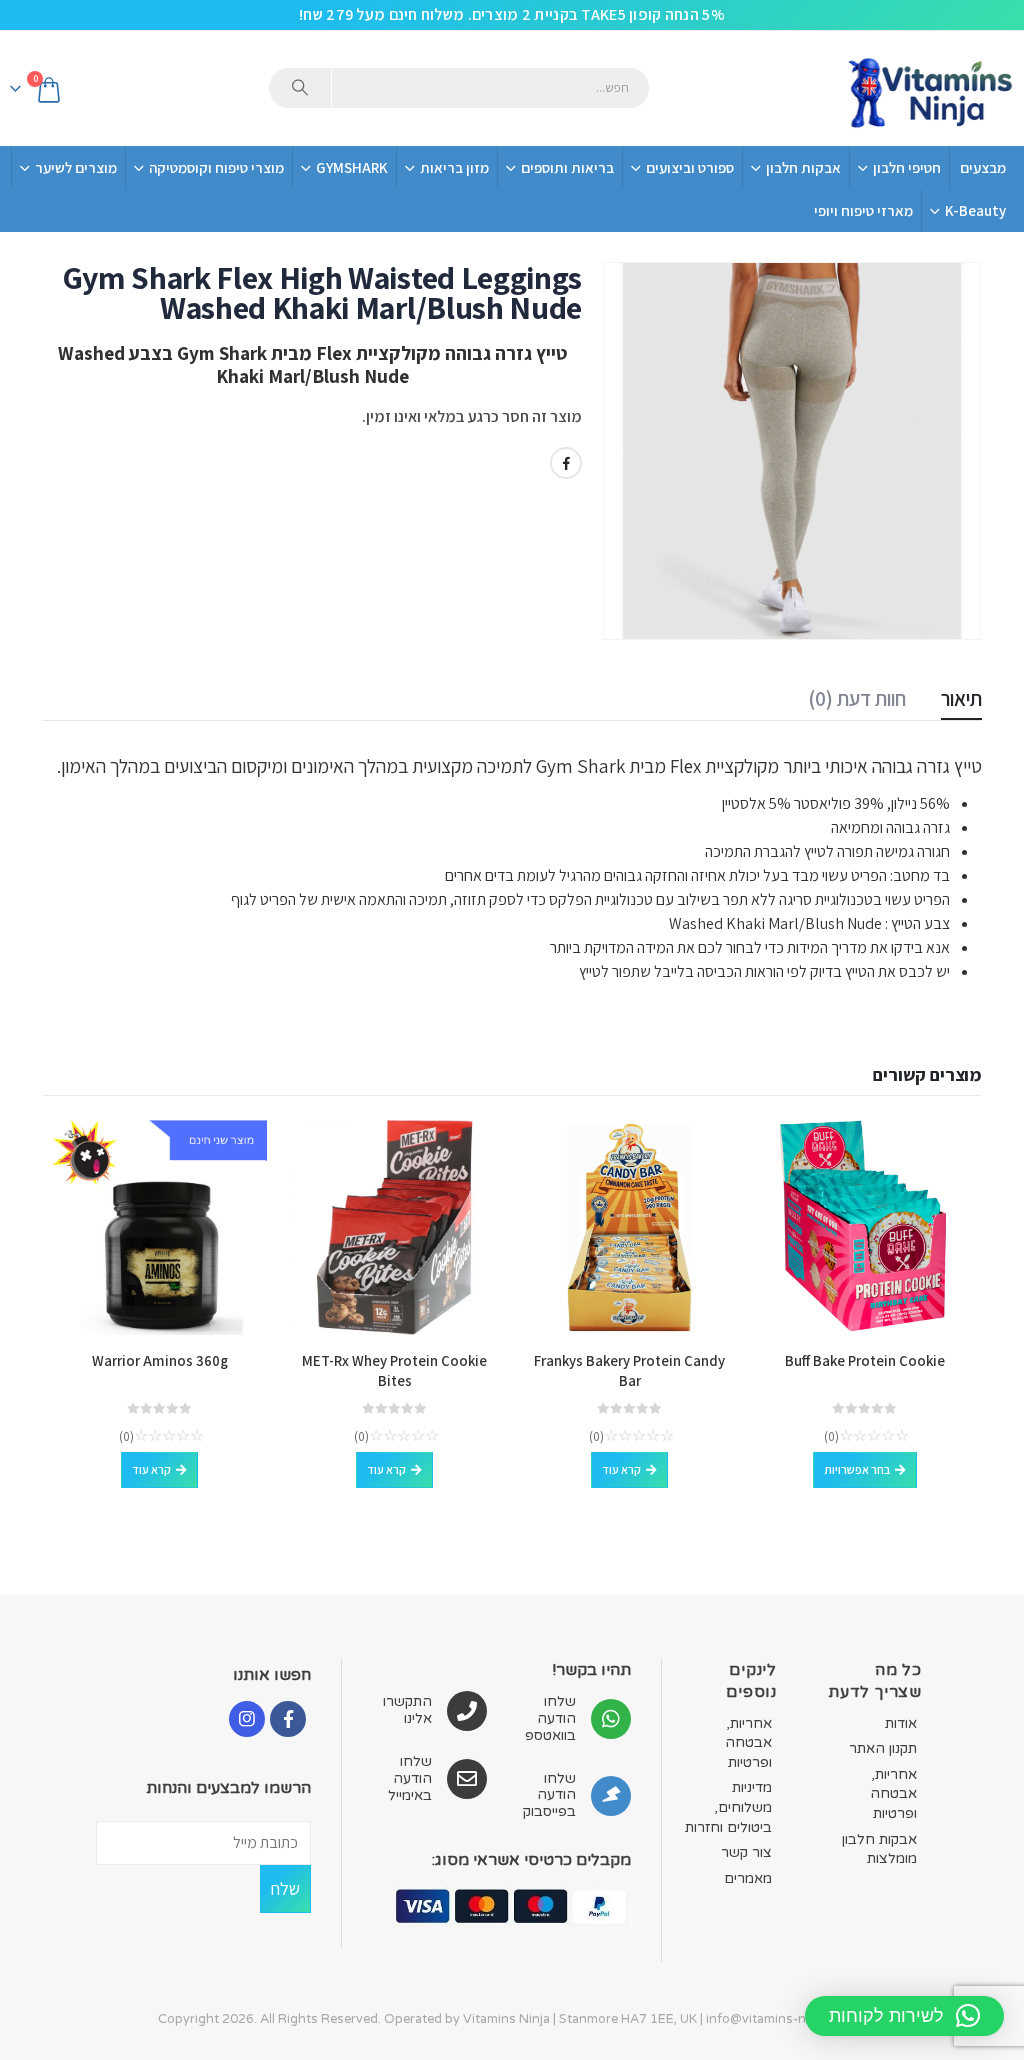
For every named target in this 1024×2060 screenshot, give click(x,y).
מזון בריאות (454, 167)
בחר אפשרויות (857, 1469)
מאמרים (748, 1878)
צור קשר (746, 1852)
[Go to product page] (864, 1227)
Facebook (566, 463)
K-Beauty (975, 210)
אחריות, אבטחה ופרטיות (893, 1794)
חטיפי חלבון (907, 167)
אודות (901, 1723)
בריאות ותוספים (567, 167)
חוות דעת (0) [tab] (857, 698)
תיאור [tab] (961, 698)
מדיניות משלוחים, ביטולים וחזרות (728, 1807)
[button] (904, 2016)
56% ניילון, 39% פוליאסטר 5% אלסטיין (834, 803)
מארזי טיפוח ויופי (863, 210)
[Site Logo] (929, 88)
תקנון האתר (883, 1748)
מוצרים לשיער (76, 167)
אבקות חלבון (803, 167)
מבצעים (983, 167)
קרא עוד (621, 1469)
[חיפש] (300, 88)
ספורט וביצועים (690, 167)
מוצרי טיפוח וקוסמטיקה (216, 167)
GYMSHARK (352, 167)
